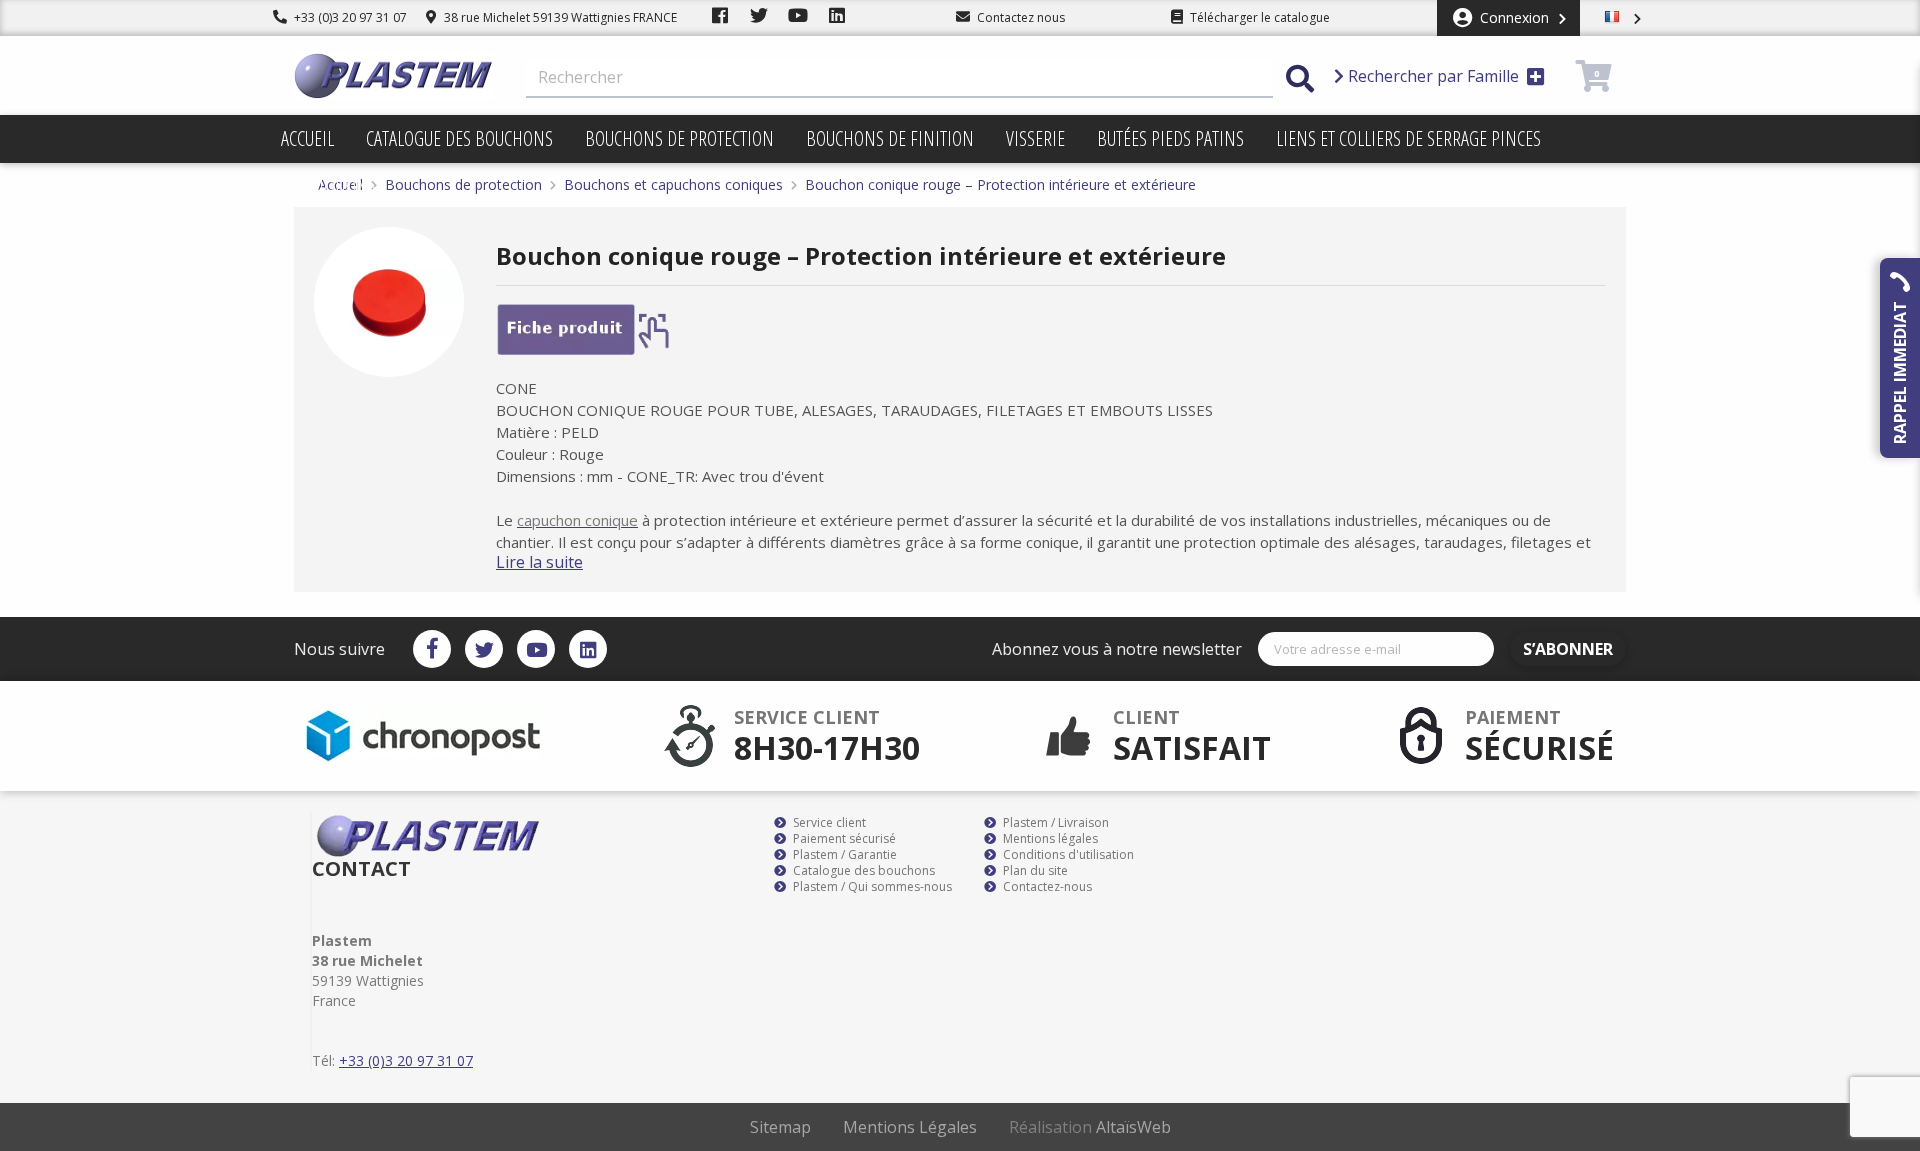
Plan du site (1034, 871)
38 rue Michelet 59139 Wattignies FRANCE (559, 17)
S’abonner (1568, 649)
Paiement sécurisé (843, 839)
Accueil (307, 138)
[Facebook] (432, 649)
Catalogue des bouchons (459, 138)
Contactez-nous (1046, 887)
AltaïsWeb (1133, 1127)
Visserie (1035, 138)
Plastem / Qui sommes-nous (871, 887)
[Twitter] (484, 649)
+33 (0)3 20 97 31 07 (349, 17)
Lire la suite (539, 562)
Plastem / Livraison (1054, 823)
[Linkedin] (588, 649)
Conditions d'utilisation (1067, 855)
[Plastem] (394, 76)
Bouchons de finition (890, 138)
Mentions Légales (910, 1127)
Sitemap (780, 1127)
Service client (828, 823)
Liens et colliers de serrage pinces (1408, 138)
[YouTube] (536, 649)
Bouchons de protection (679, 138)
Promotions (328, 186)
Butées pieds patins (1170, 138)
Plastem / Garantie (843, 855)
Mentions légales (1049, 839)
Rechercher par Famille (1433, 76)
